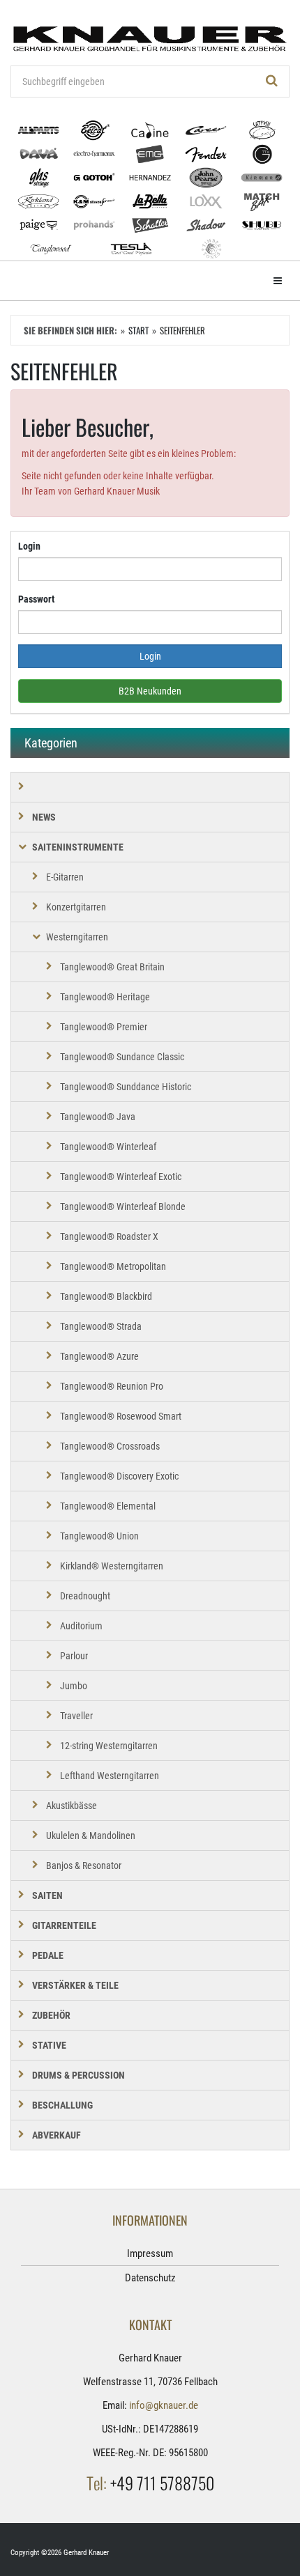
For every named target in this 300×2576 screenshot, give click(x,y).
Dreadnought (85, 1596)
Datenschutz (150, 2278)
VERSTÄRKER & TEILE (75, 1985)
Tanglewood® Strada (101, 1326)
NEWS (44, 817)
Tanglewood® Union (99, 1536)
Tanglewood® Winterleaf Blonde (123, 1206)
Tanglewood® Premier (104, 1027)
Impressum (150, 2253)
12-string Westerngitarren (109, 1746)
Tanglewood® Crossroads (110, 1446)
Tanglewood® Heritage (105, 997)
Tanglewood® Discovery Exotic (119, 1476)
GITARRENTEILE (64, 1925)
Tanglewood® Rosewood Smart (121, 1416)
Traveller (76, 1716)
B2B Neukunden (150, 691)
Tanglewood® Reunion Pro (112, 1386)
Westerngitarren (77, 937)
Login (29, 546)
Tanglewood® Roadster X (109, 1236)
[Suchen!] (272, 82)
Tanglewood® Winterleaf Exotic (121, 1177)
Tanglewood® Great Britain (112, 967)
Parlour (74, 1656)
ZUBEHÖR (51, 2015)
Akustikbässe (72, 1806)
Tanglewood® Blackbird (106, 1296)
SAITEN (47, 1895)
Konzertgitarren (76, 907)
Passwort (36, 599)
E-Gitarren (65, 877)
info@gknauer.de (164, 2405)
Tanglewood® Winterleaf (108, 1147)
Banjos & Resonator (84, 1865)
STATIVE (49, 2045)
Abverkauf (57, 2135)
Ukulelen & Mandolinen (91, 1836)
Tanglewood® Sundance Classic (122, 1057)
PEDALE (48, 1955)
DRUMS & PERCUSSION (78, 2075)
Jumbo (74, 1686)
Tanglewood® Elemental (108, 1506)
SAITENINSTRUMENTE (78, 847)
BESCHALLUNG (62, 2105)
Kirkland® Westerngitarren (112, 1566)
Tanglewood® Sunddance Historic (126, 1087)
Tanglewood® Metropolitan (113, 1266)
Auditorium (81, 1626)
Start (138, 330)
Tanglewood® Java (98, 1117)
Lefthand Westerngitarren (110, 1776)
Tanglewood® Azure (99, 1356)
